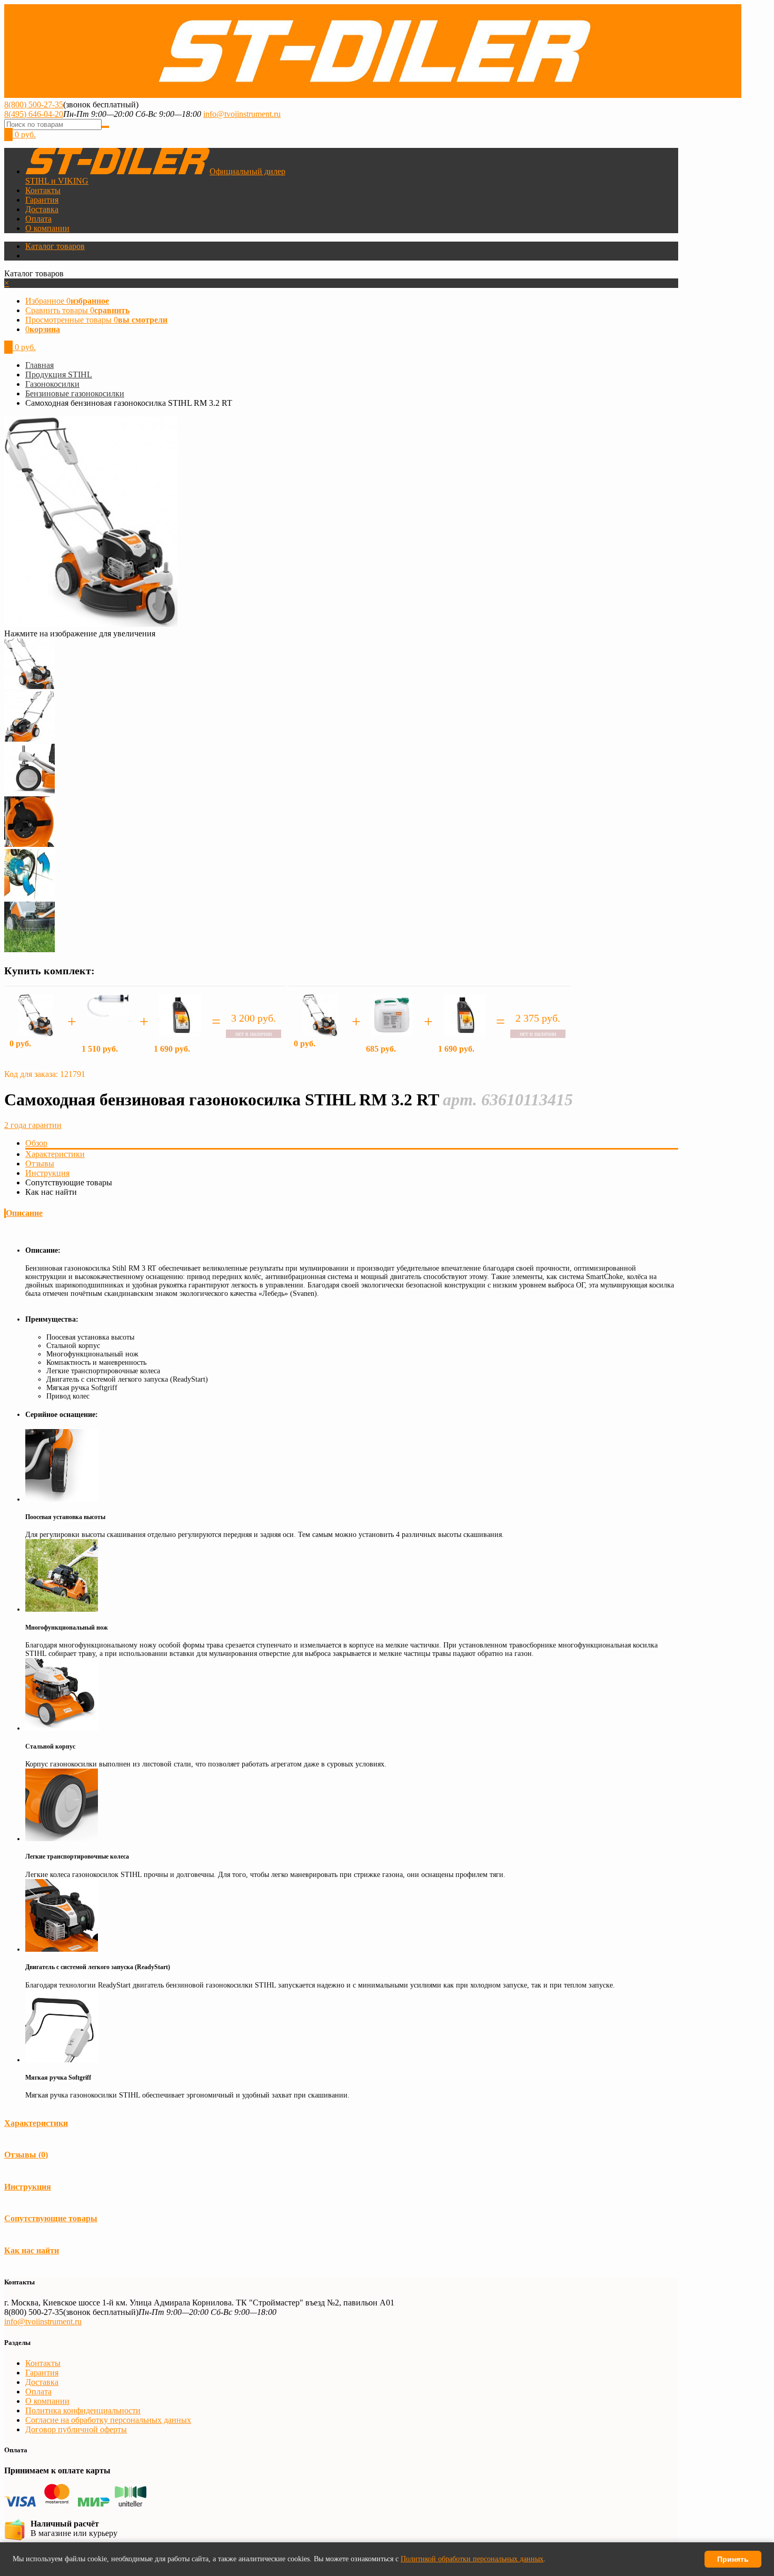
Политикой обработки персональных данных (472, 2559)
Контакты (43, 190)
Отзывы (40, 1164)
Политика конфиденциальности (83, 2410)
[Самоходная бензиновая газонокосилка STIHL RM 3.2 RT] (29, 686)
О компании (47, 228)
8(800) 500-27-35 (34, 104)
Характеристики (55, 1154)
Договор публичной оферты (76, 2429)
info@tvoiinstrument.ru (242, 114)
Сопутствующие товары (51, 2218)
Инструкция (47, 1173)
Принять (733, 2559)
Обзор (36, 1143)
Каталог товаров (55, 246)
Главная (39, 365)
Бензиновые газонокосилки (75, 393)
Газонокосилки (52, 384)
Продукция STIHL (59, 375)
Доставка (42, 209)
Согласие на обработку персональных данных (108, 2420)
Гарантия (42, 200)
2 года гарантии (33, 1125)
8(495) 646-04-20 (34, 114)
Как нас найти (32, 2250)
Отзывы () (26, 2155)
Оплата (38, 219)
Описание (24, 1213)
